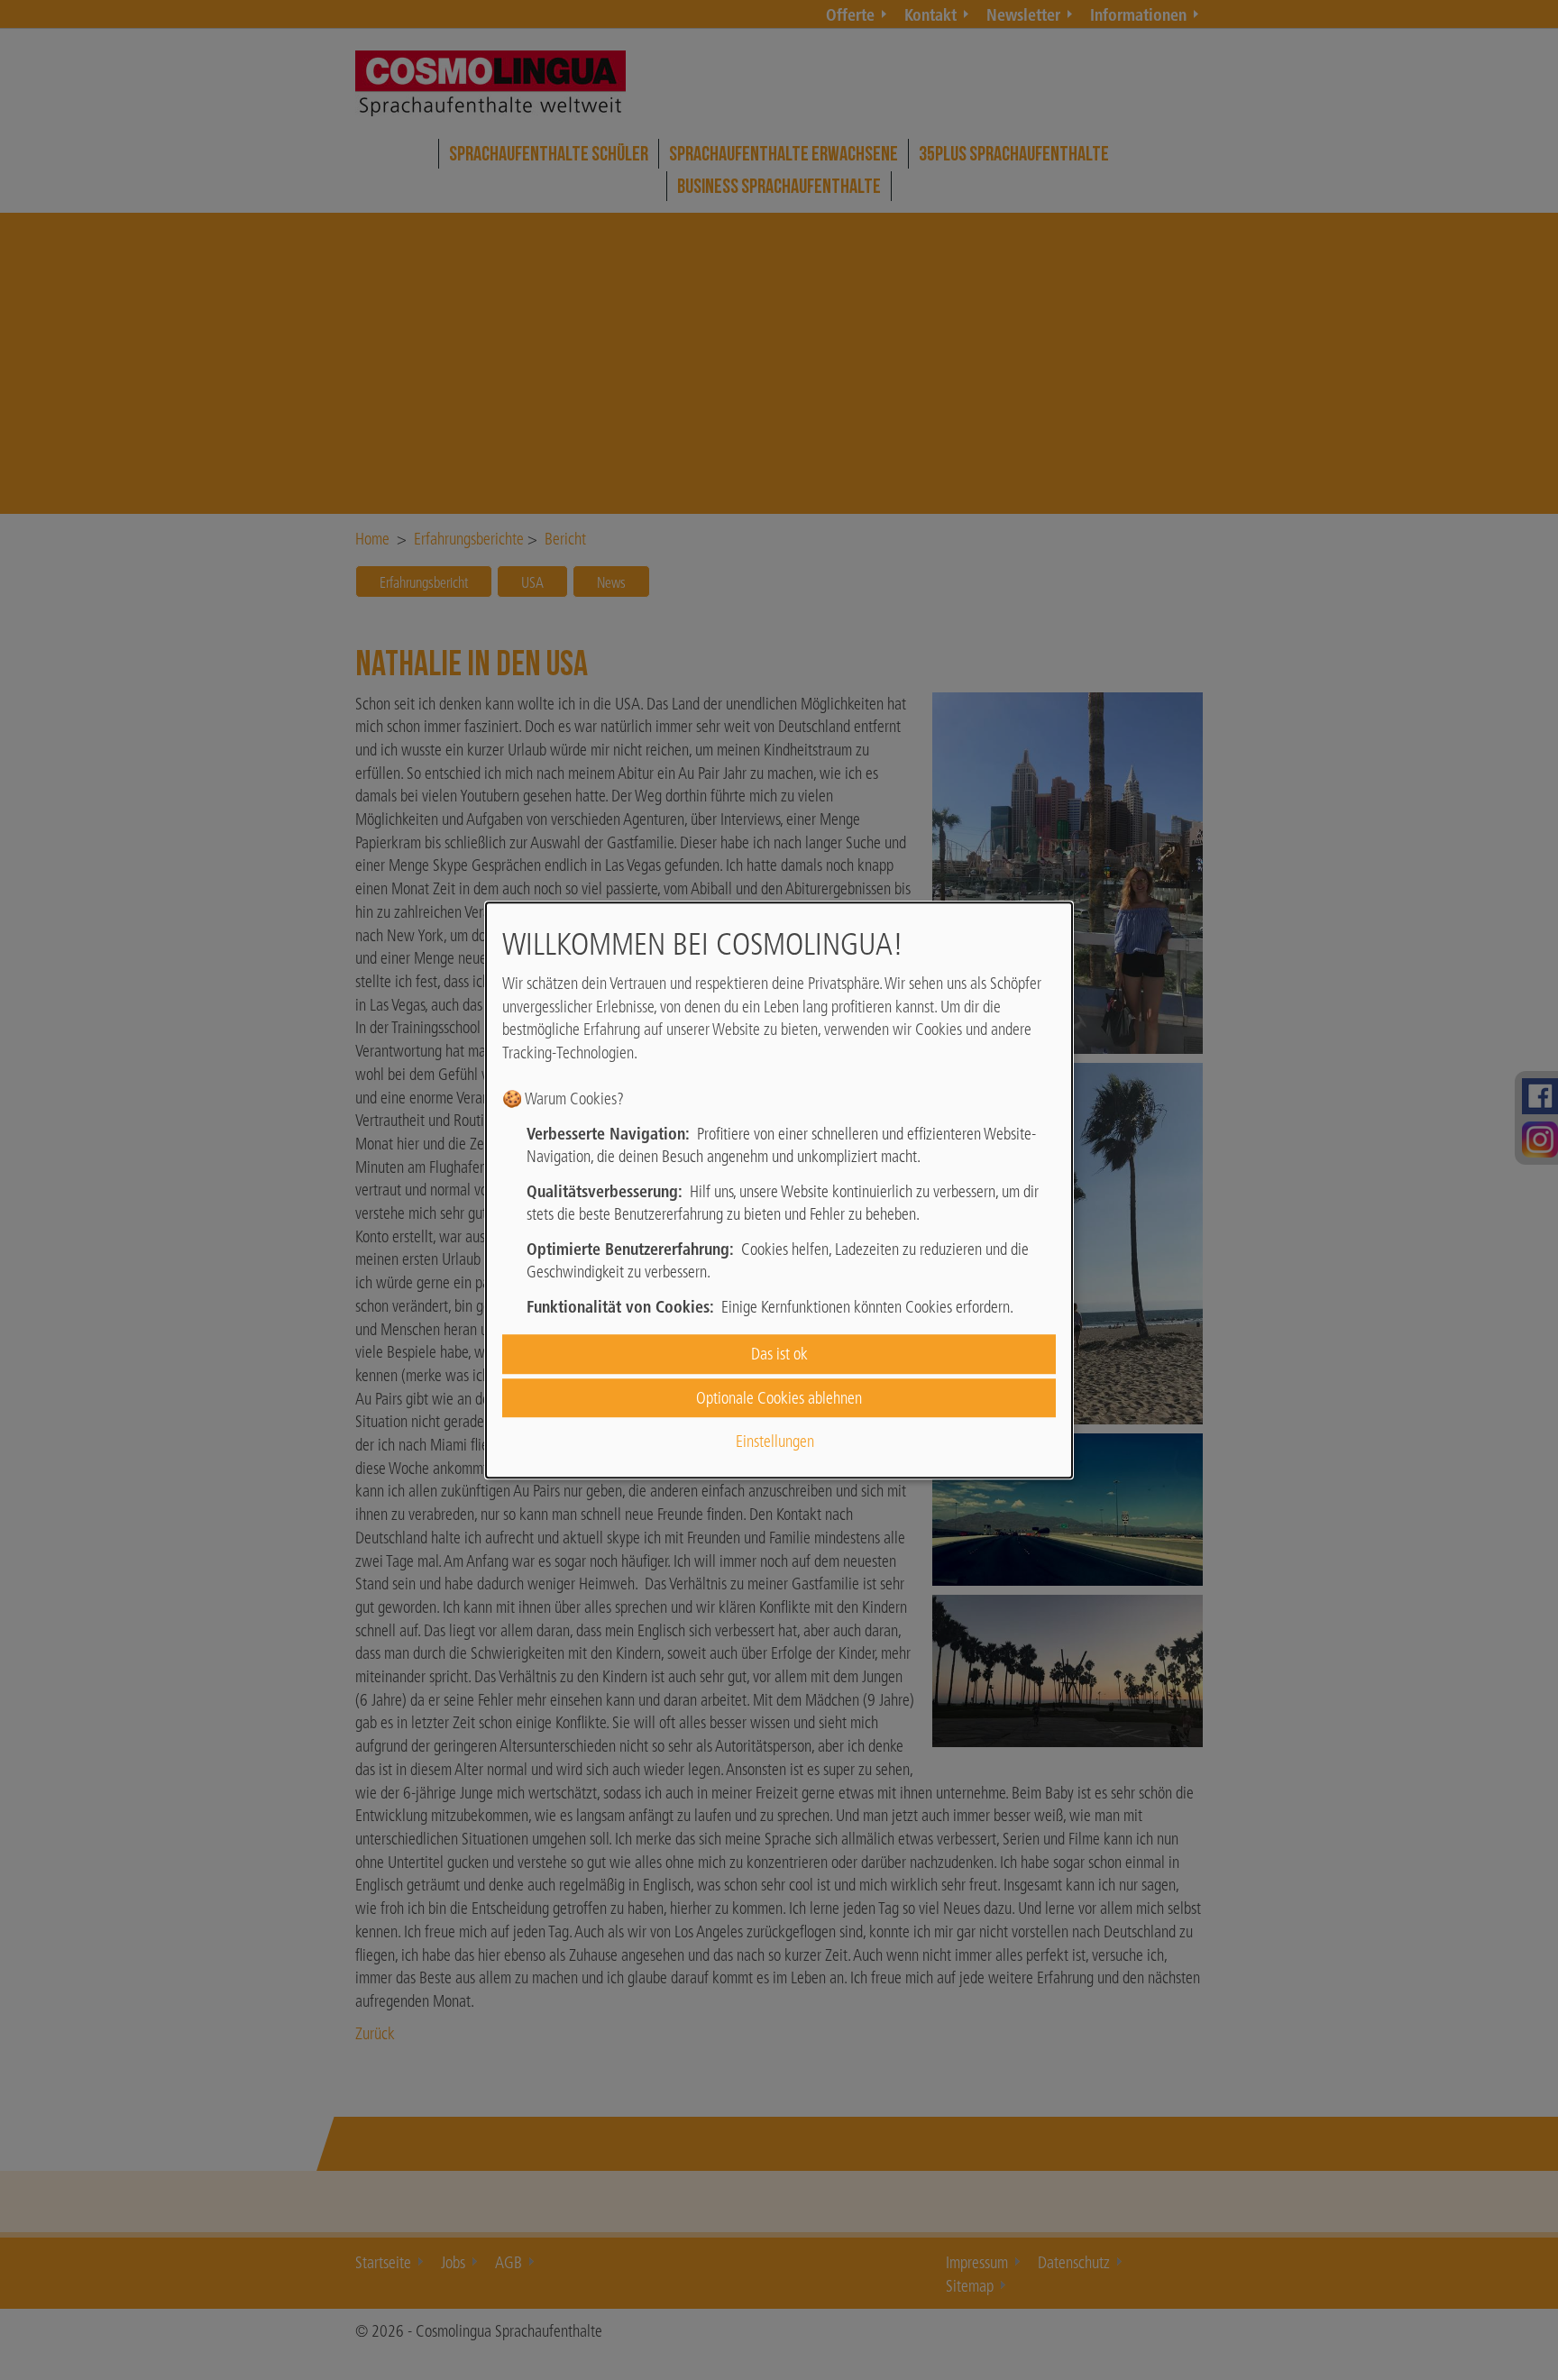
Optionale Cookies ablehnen (779, 1398)
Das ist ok (779, 1355)
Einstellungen (775, 1441)
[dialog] (779, 1190)
